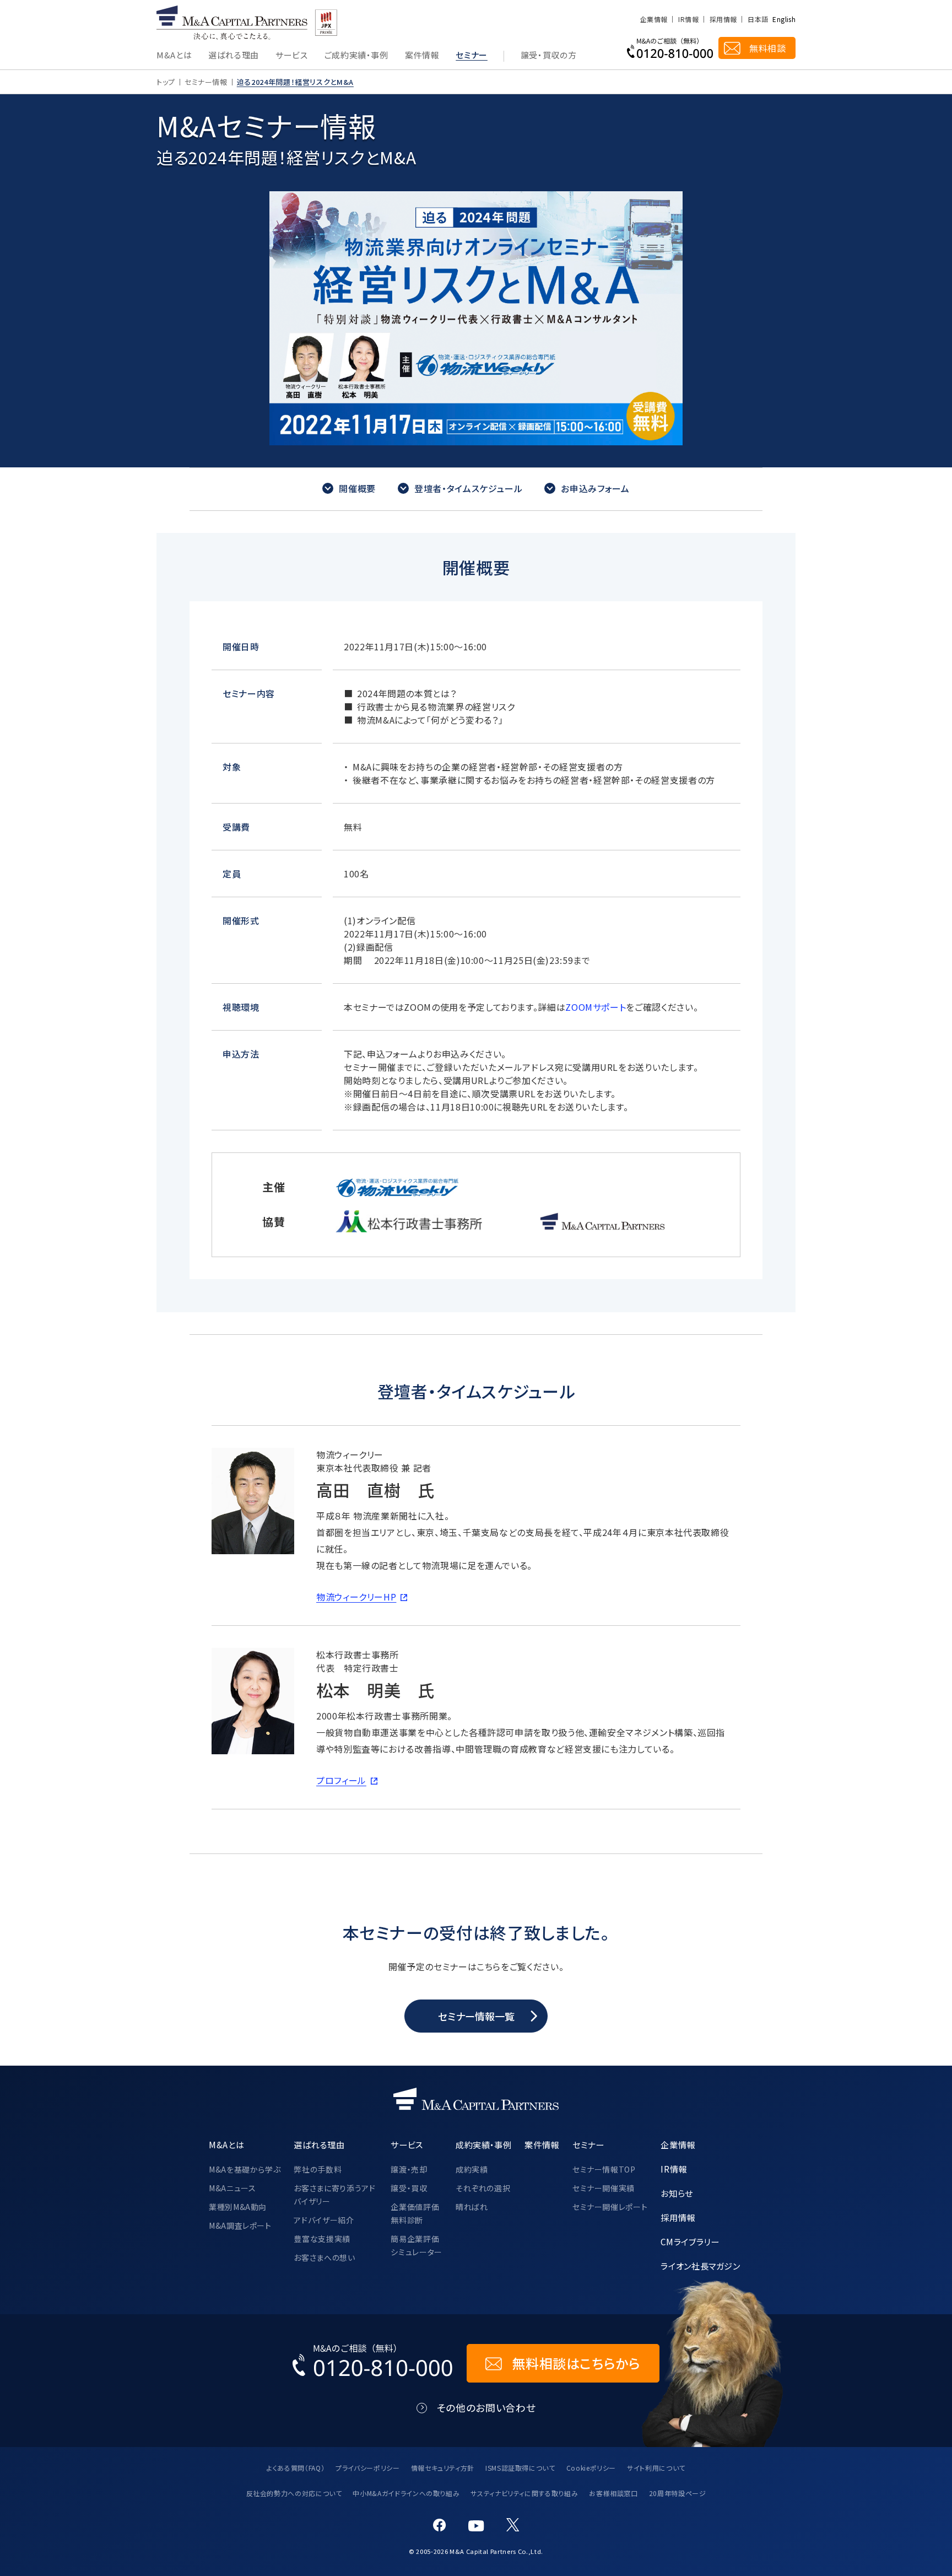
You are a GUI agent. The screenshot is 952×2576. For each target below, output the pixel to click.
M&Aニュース (232, 2188)
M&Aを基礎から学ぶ (245, 2169)
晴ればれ (472, 2207)
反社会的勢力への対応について (294, 2493)
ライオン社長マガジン (700, 2266)
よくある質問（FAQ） (296, 2468)
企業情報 (654, 19)
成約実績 (472, 2169)
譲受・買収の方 (548, 56)
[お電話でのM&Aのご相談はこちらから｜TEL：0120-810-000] (373, 2363)
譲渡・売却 (409, 2169)
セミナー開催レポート (610, 2207)
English (784, 19)
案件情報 (422, 56)
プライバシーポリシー (367, 2468)
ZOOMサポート (596, 1007)
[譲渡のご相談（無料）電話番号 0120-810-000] (670, 48)
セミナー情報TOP (604, 2169)
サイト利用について (656, 2468)
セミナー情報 (206, 82)
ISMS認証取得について (520, 2468)
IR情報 (688, 19)
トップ (166, 82)
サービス (292, 56)
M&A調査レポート (240, 2225)
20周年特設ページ (678, 2493)
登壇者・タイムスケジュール (468, 488)
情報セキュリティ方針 (443, 2468)
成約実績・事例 (483, 2144)
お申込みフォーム (595, 488)
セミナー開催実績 (604, 2188)
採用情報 (723, 19)
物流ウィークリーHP (356, 1597)
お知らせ (677, 2193)
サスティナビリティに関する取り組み (524, 2493)
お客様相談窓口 (613, 2493)
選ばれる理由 (234, 56)
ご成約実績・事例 (356, 56)
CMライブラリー (690, 2241)
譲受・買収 (409, 2188)
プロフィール (341, 1780)
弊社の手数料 (318, 2169)
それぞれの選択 (483, 2188)
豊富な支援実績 (322, 2239)
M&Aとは (174, 56)
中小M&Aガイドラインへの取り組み (406, 2493)
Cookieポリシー (591, 2468)
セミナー (472, 56)
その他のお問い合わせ (486, 2408)
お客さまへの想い (324, 2257)
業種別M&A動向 (238, 2207)
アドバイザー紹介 (324, 2220)
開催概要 (357, 488)
